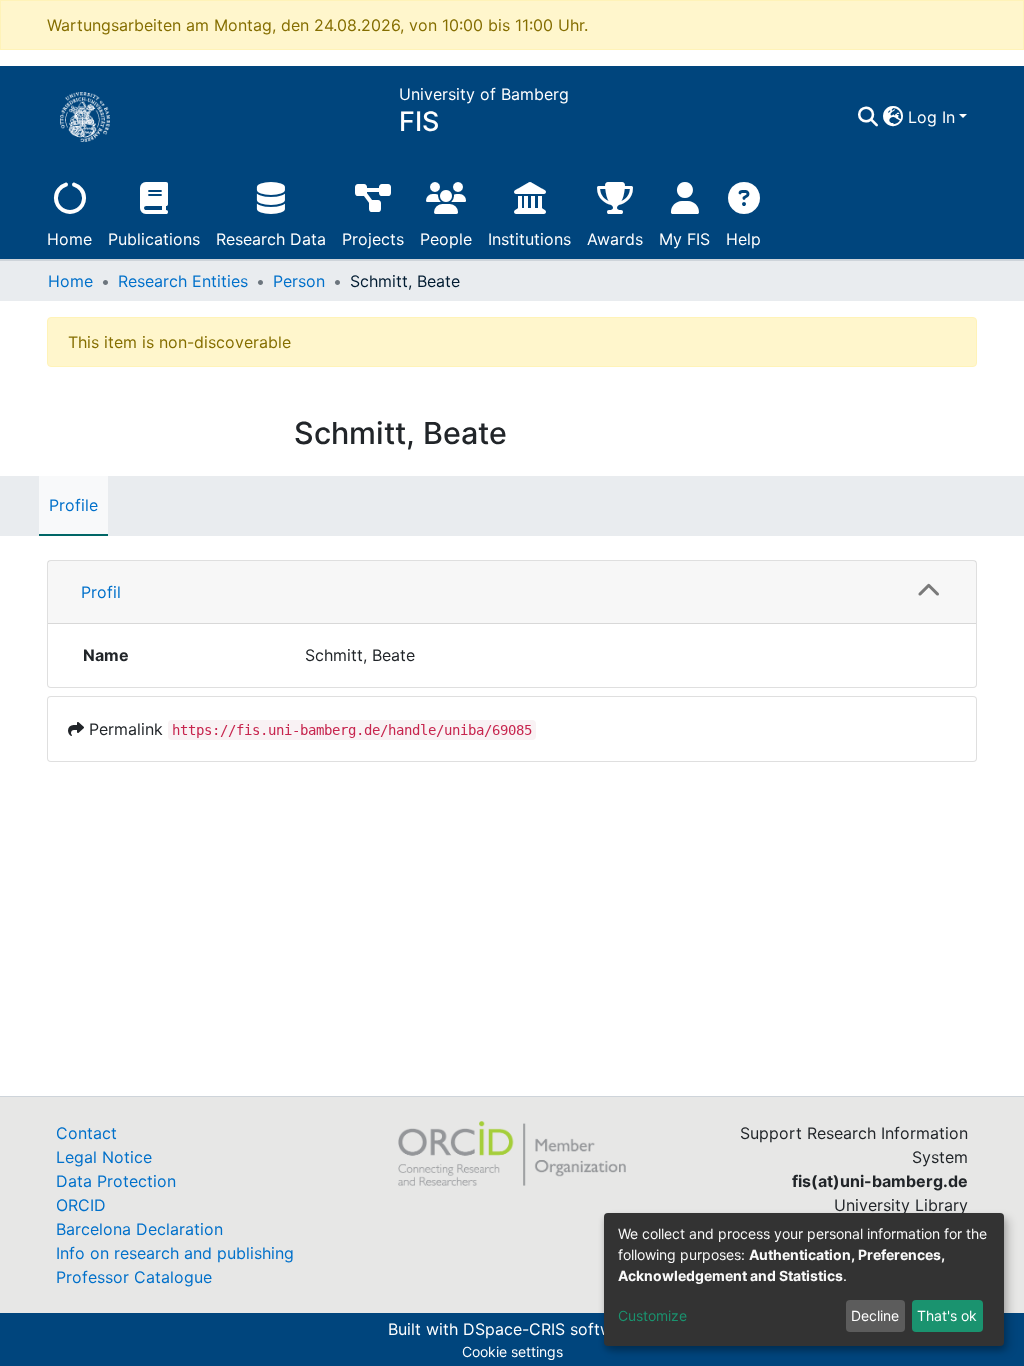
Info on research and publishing (175, 1253)
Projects (373, 239)
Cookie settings (512, 1351)
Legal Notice (104, 1157)
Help (743, 239)
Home (69, 239)
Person (299, 281)
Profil (101, 592)
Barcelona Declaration (139, 1229)
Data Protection (116, 1181)
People (446, 239)
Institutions (529, 239)
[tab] (512, 592)
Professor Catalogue (134, 1277)
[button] (893, 117)
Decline (875, 1315)
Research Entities (183, 281)
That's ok (947, 1315)
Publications (154, 239)
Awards (615, 239)
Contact (86, 1133)
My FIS (684, 239)
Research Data (271, 239)
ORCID (81, 1205)
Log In (931, 117)
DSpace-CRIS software (550, 1329)
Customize (652, 1315)
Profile (73, 505)
